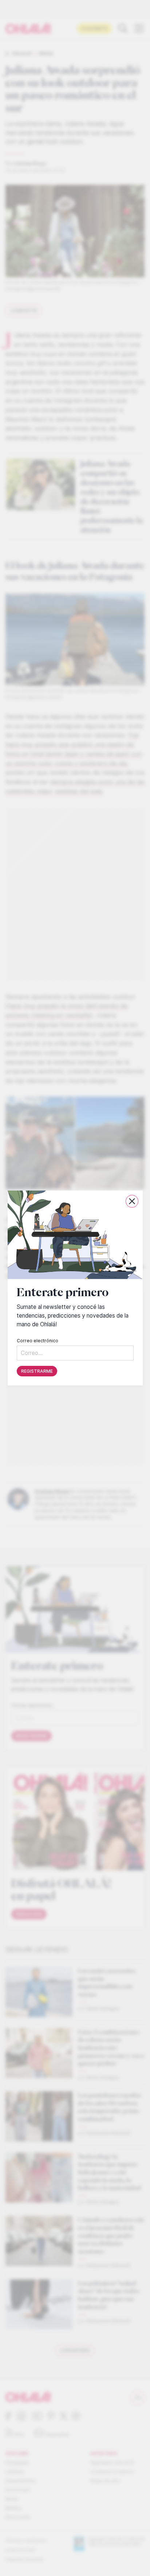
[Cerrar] (132, 1201)
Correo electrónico (37, 1341)
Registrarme (37, 1371)
